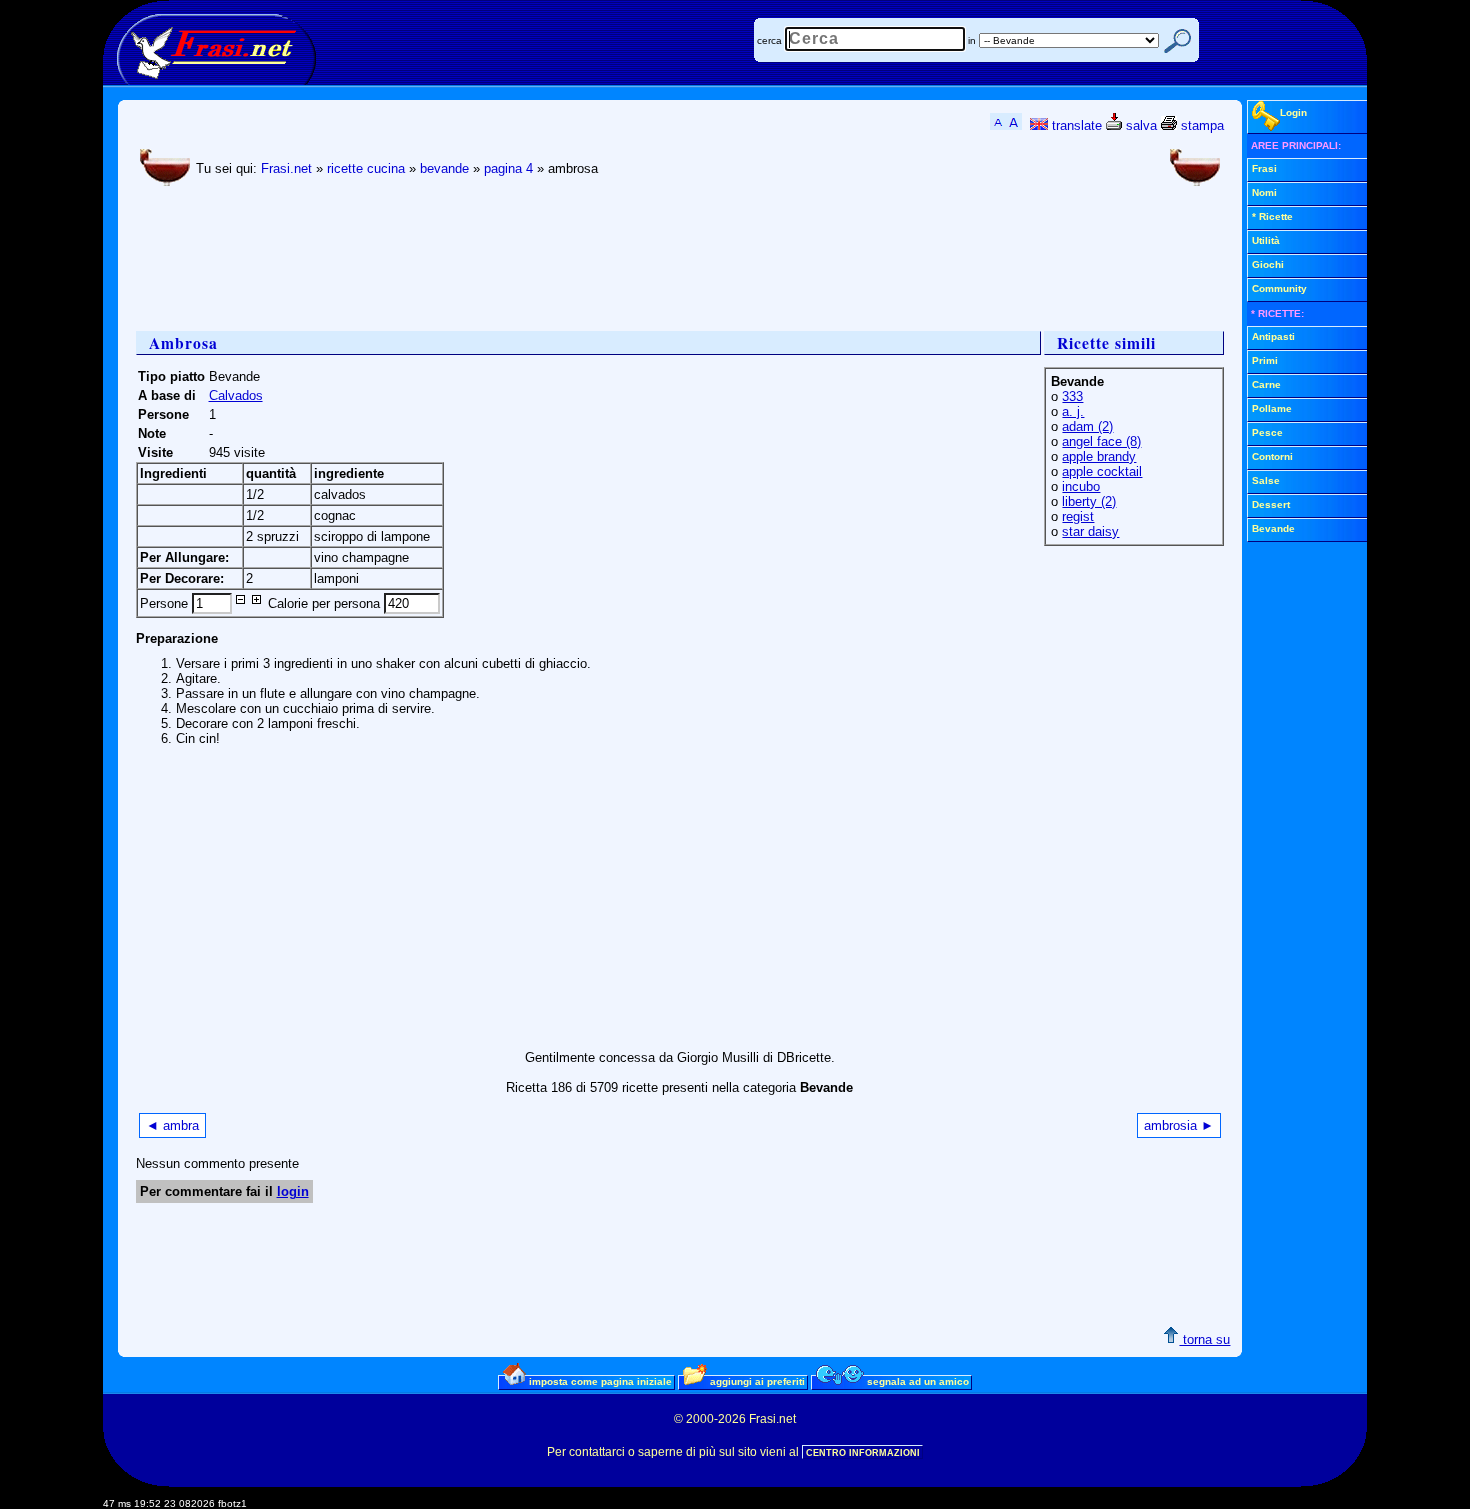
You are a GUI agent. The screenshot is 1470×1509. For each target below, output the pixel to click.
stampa (1200, 125)
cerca (769, 40)
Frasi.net (286, 168)
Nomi (1264, 192)
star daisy (1090, 531)
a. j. (1073, 411)
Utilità (1266, 240)
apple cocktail (1102, 471)
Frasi (1264, 168)
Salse (1266, 480)
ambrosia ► (1179, 1125)
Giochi (1268, 264)
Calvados (236, 395)
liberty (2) (1089, 501)
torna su (1204, 1339)
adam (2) (1087, 426)
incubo (1081, 486)
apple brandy (1099, 456)
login (293, 1191)
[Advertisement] (500, 261)
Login (1293, 112)
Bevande (1273, 528)
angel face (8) (1101, 441)
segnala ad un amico (916, 1381)
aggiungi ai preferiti (756, 1381)
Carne (1266, 384)
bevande (444, 168)
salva (1139, 125)
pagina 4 (508, 168)
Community (1279, 288)
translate (1075, 125)
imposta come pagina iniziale (599, 1381)
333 (1072, 396)
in (972, 40)
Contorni (1272, 456)
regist (1078, 516)
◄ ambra (172, 1125)
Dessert (1271, 504)
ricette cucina (366, 168)
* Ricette (1272, 216)
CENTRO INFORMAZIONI (863, 1453)
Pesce (1267, 432)
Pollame (1272, 408)
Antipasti (1273, 336)
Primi (1265, 360)
